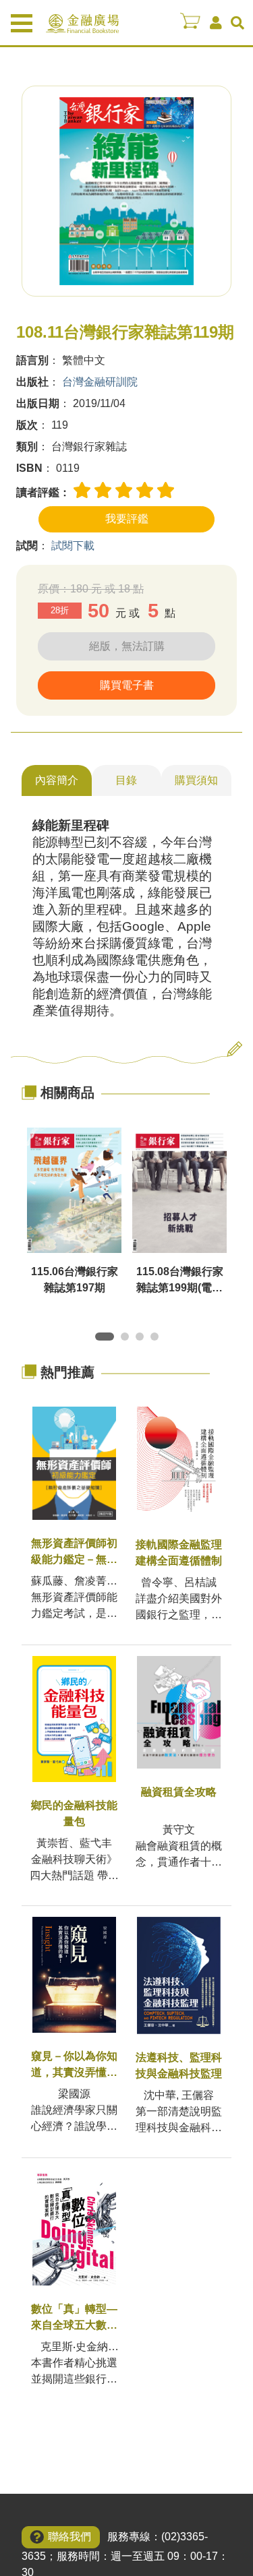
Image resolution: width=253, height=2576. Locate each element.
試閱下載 (73, 546)
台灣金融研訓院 (100, 382)
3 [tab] (142, 1339)
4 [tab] (157, 1339)
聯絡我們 (69, 2537)
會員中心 (216, 23)
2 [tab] (128, 1339)
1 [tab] (102, 1339)
